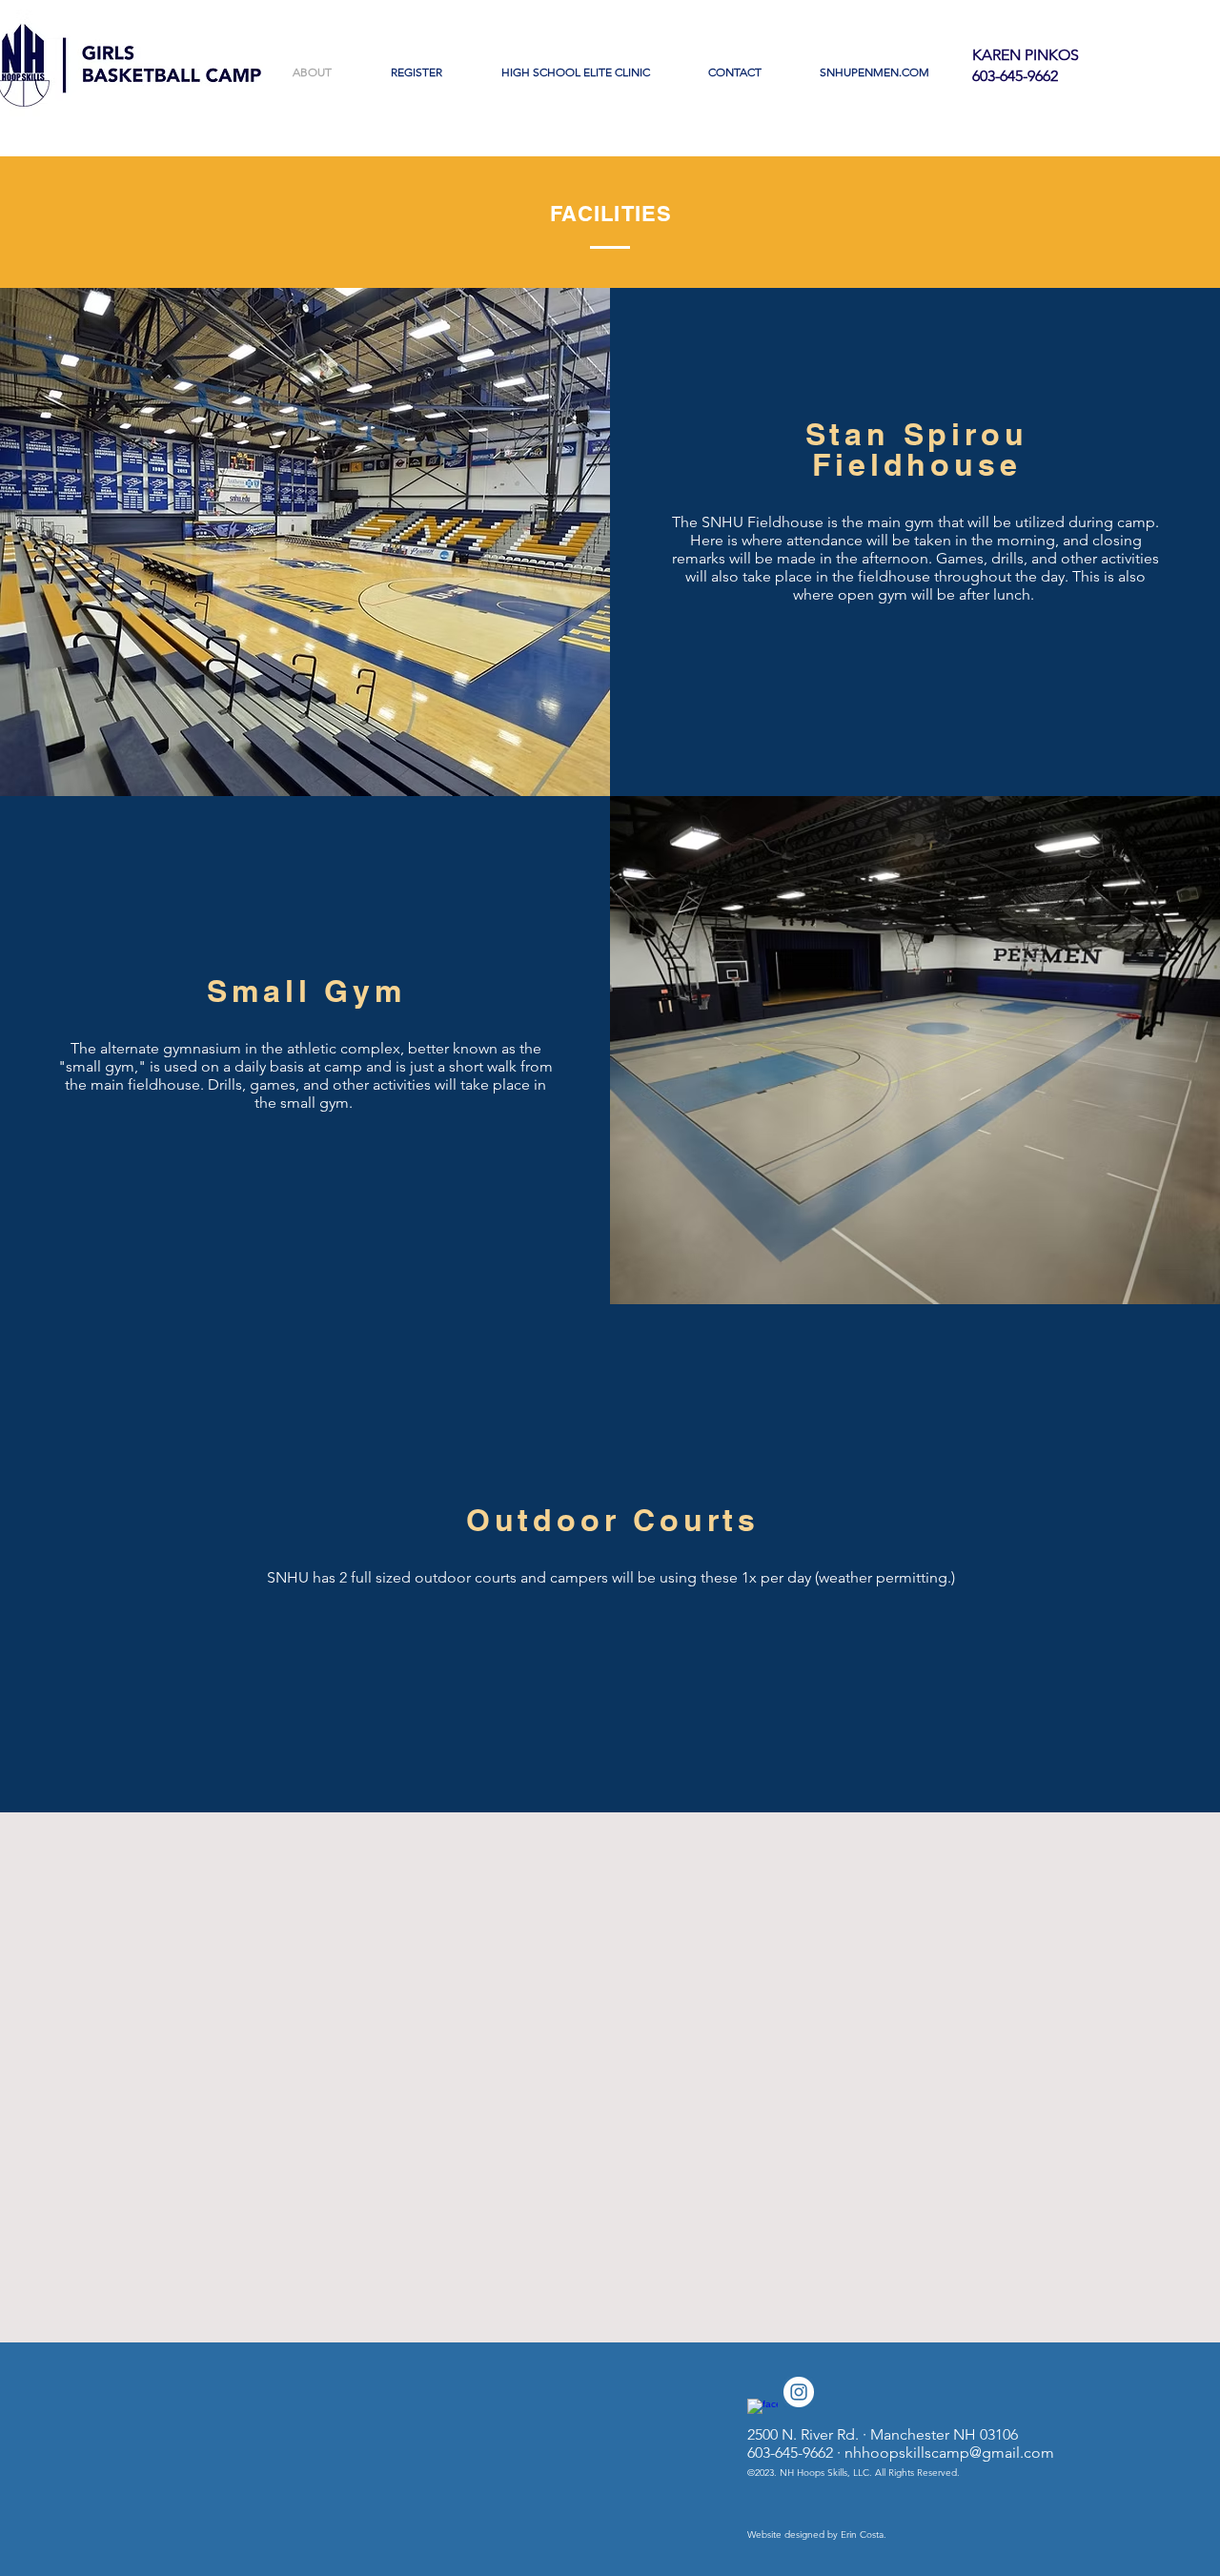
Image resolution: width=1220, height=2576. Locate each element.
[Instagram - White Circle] (799, 2392)
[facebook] (762, 2414)
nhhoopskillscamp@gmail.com (949, 2453)
